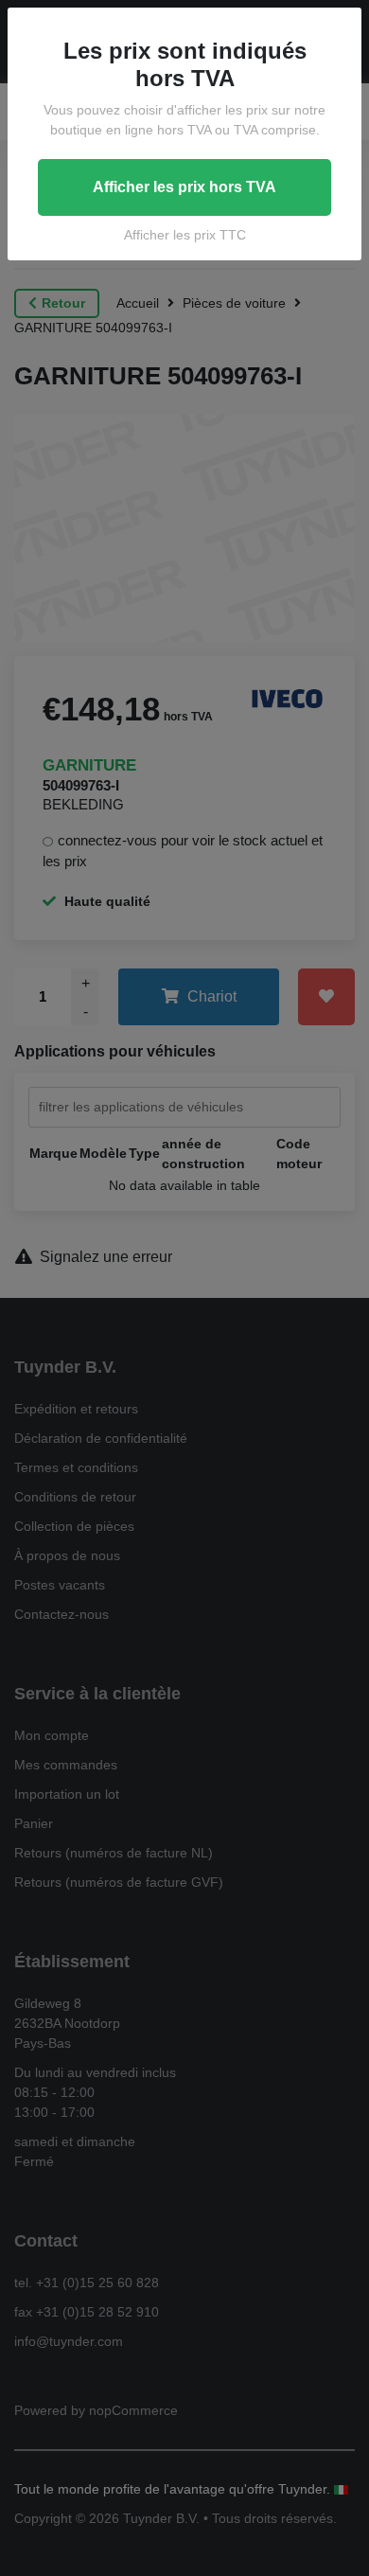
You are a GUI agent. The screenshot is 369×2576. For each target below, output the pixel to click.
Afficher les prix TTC (185, 235)
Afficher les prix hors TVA (184, 187)
